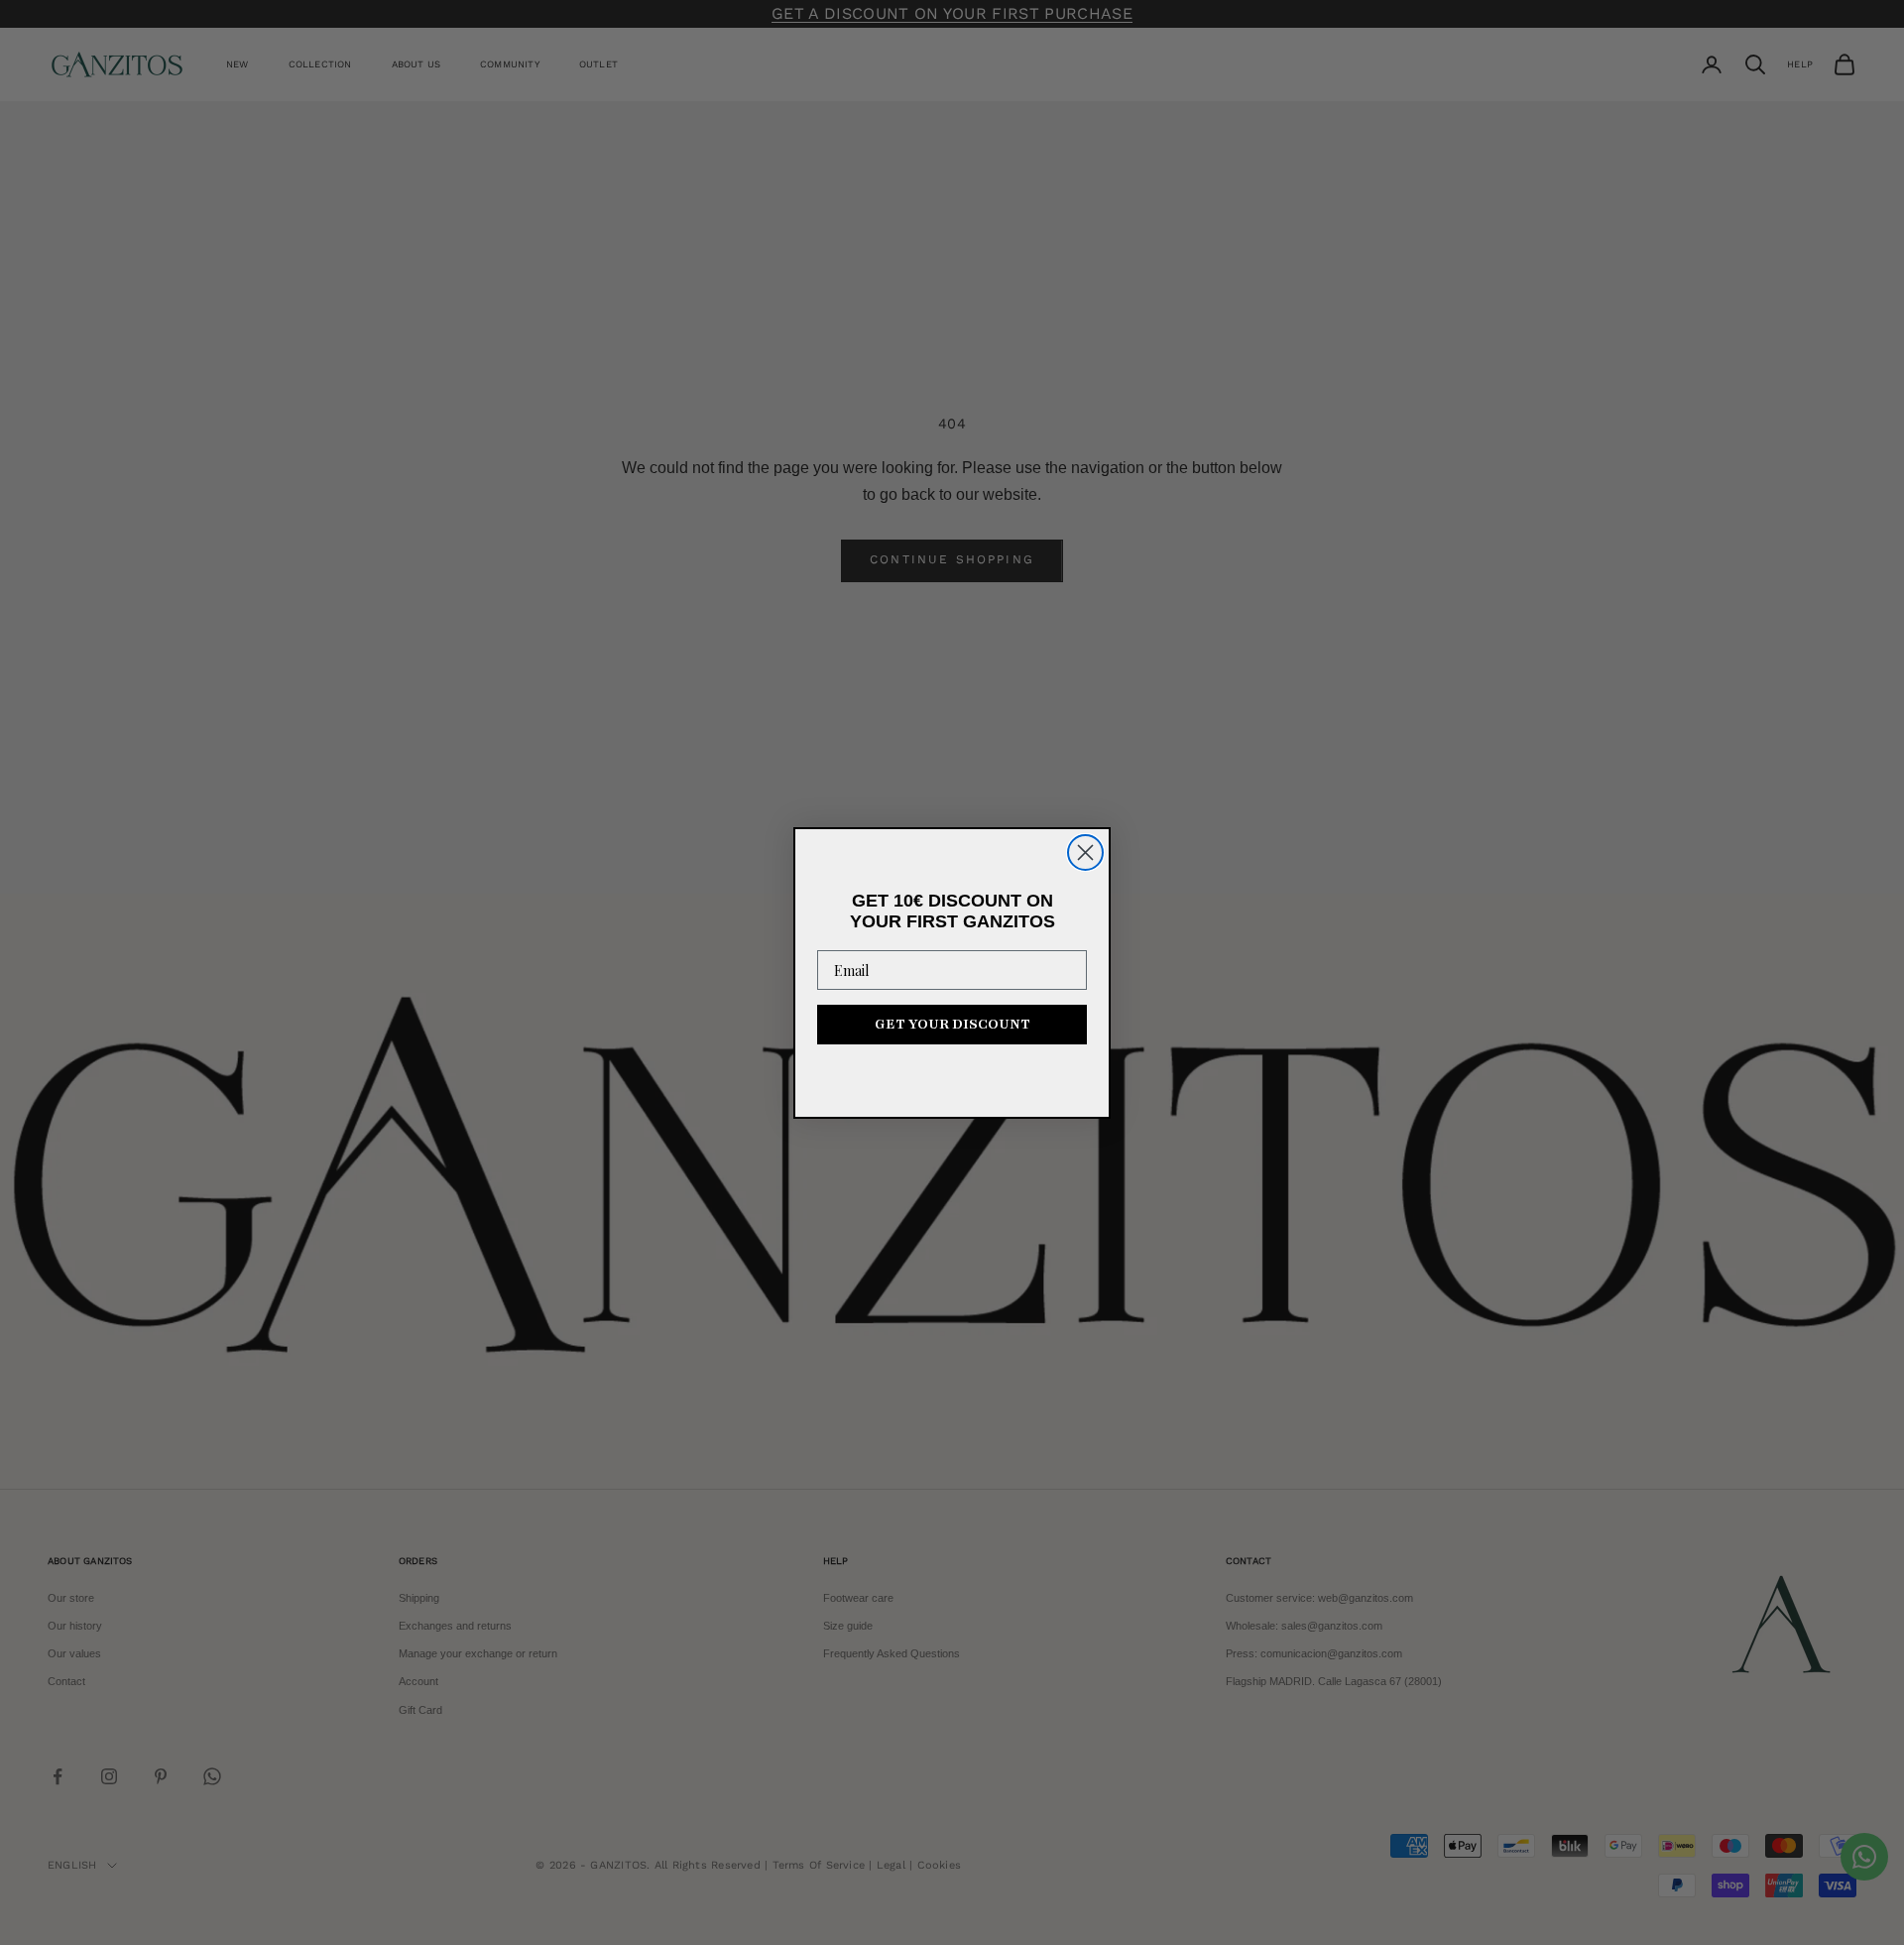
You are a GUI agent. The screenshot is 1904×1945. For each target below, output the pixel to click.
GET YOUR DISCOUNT (952, 1024)
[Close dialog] (1085, 852)
